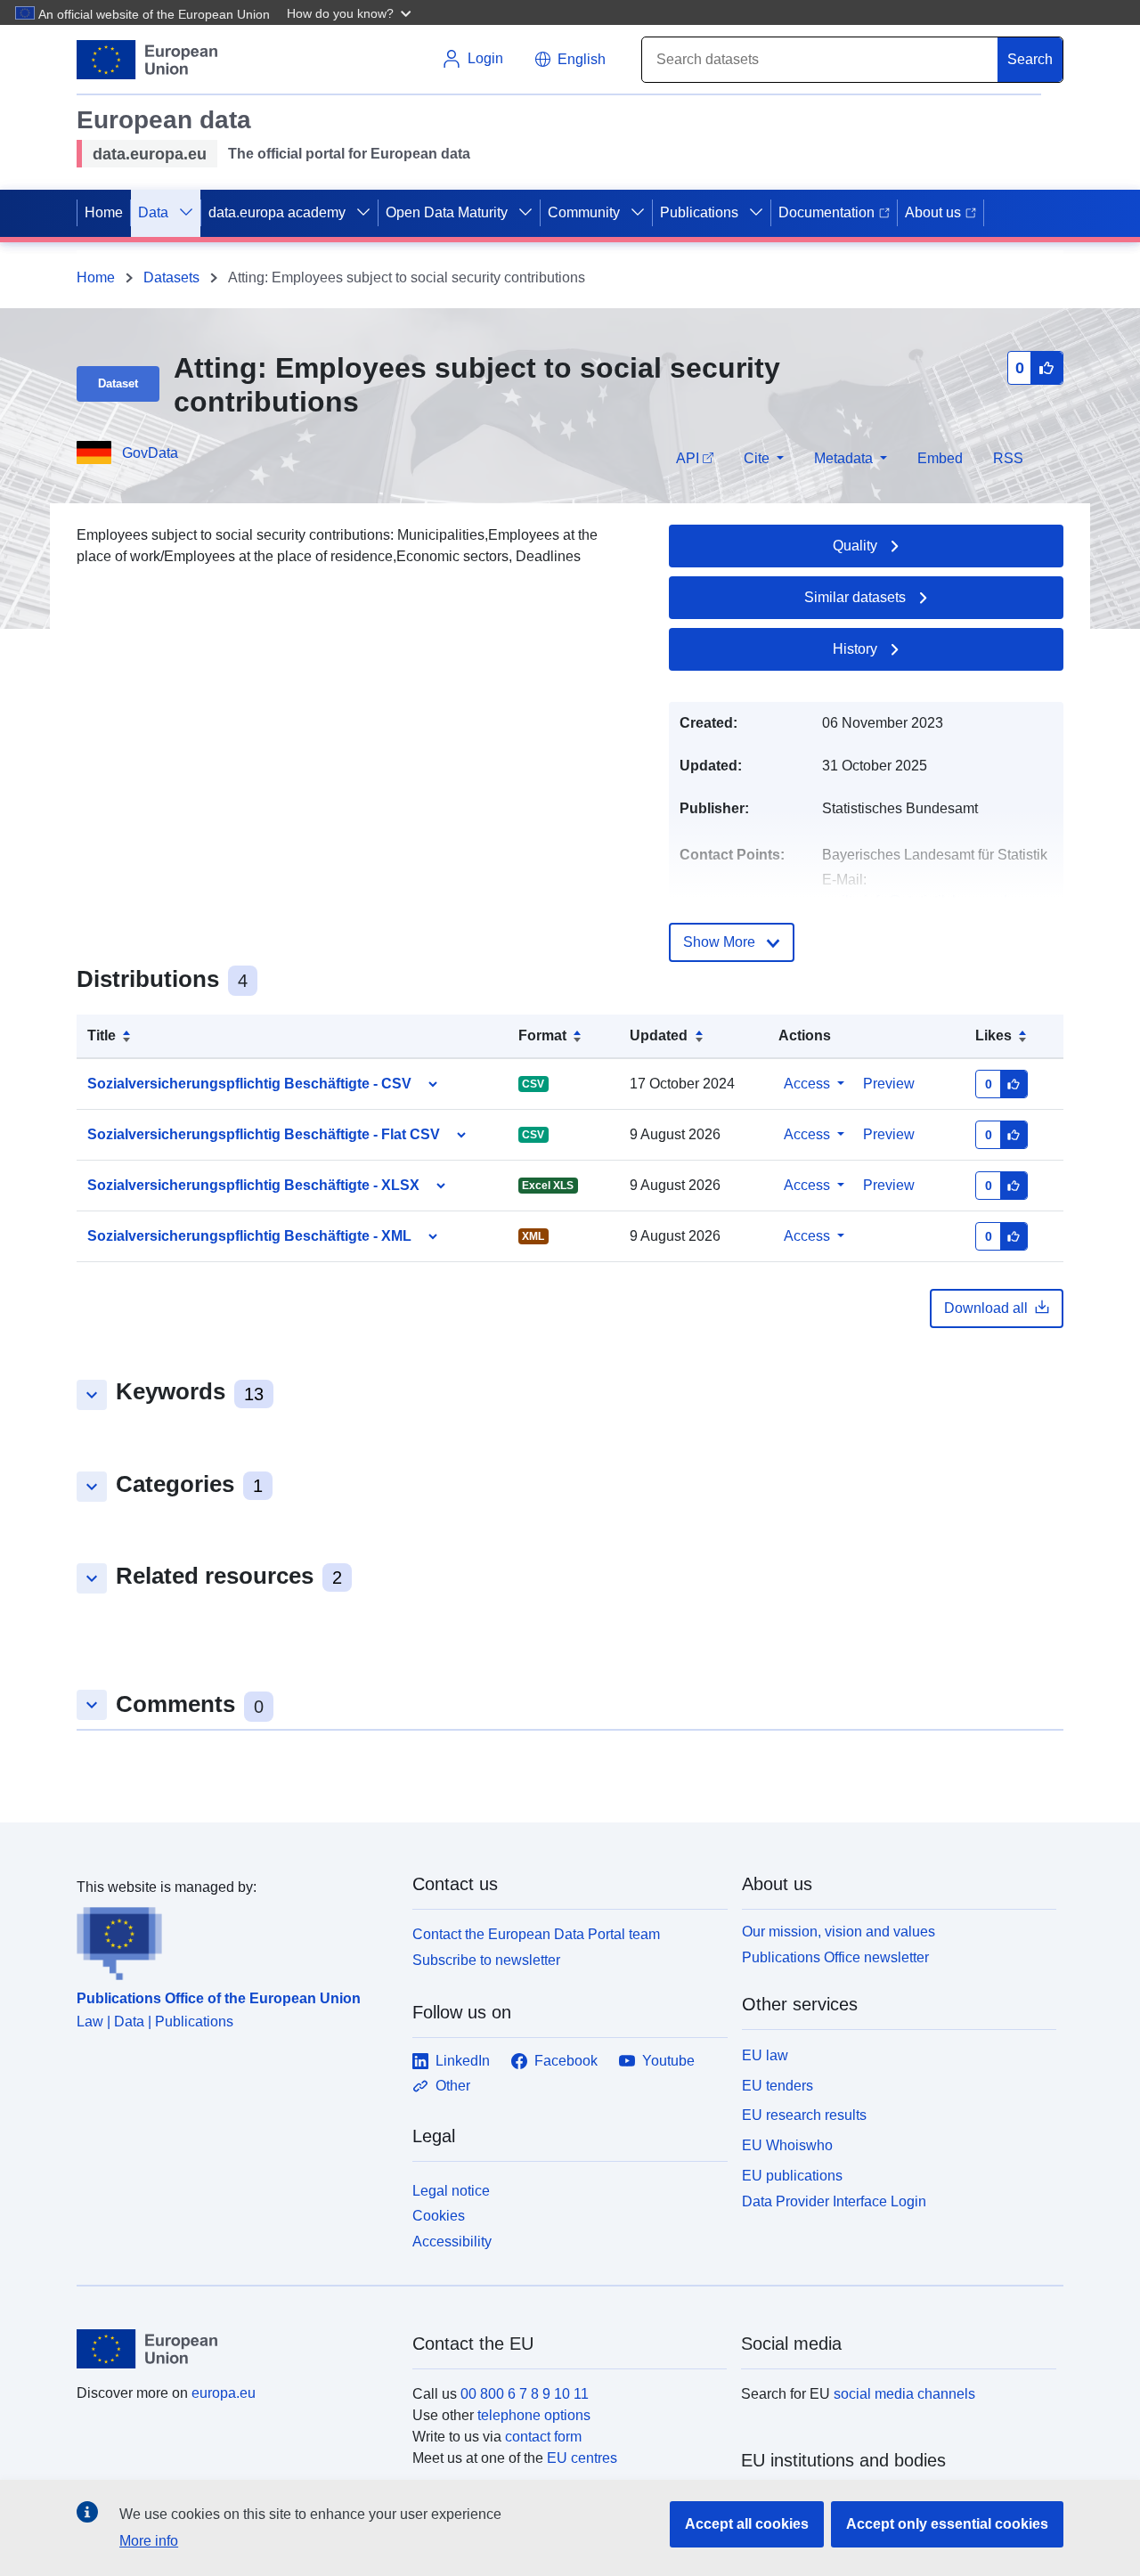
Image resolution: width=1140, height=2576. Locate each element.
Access (807, 1084)
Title (102, 1035)
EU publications (792, 2176)
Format (542, 1035)
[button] (351, 12)
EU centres (582, 2458)
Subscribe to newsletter (486, 1960)
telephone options (534, 2415)
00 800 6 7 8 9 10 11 (525, 2394)
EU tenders (778, 2086)
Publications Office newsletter (835, 1957)
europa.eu (224, 2393)
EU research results (804, 2115)
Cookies (439, 2216)
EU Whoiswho (787, 2145)
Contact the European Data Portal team (536, 1934)
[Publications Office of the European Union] (234, 1939)
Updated (659, 1035)
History (855, 649)
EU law (765, 2055)
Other (453, 2086)
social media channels (904, 2394)
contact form (543, 2437)
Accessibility (452, 2242)
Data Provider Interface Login (834, 2201)
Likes (993, 1035)
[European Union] (234, 2349)
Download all (986, 1308)
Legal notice (451, 2191)
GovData (150, 453)
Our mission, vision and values (839, 1932)
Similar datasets (855, 597)
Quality (855, 546)
